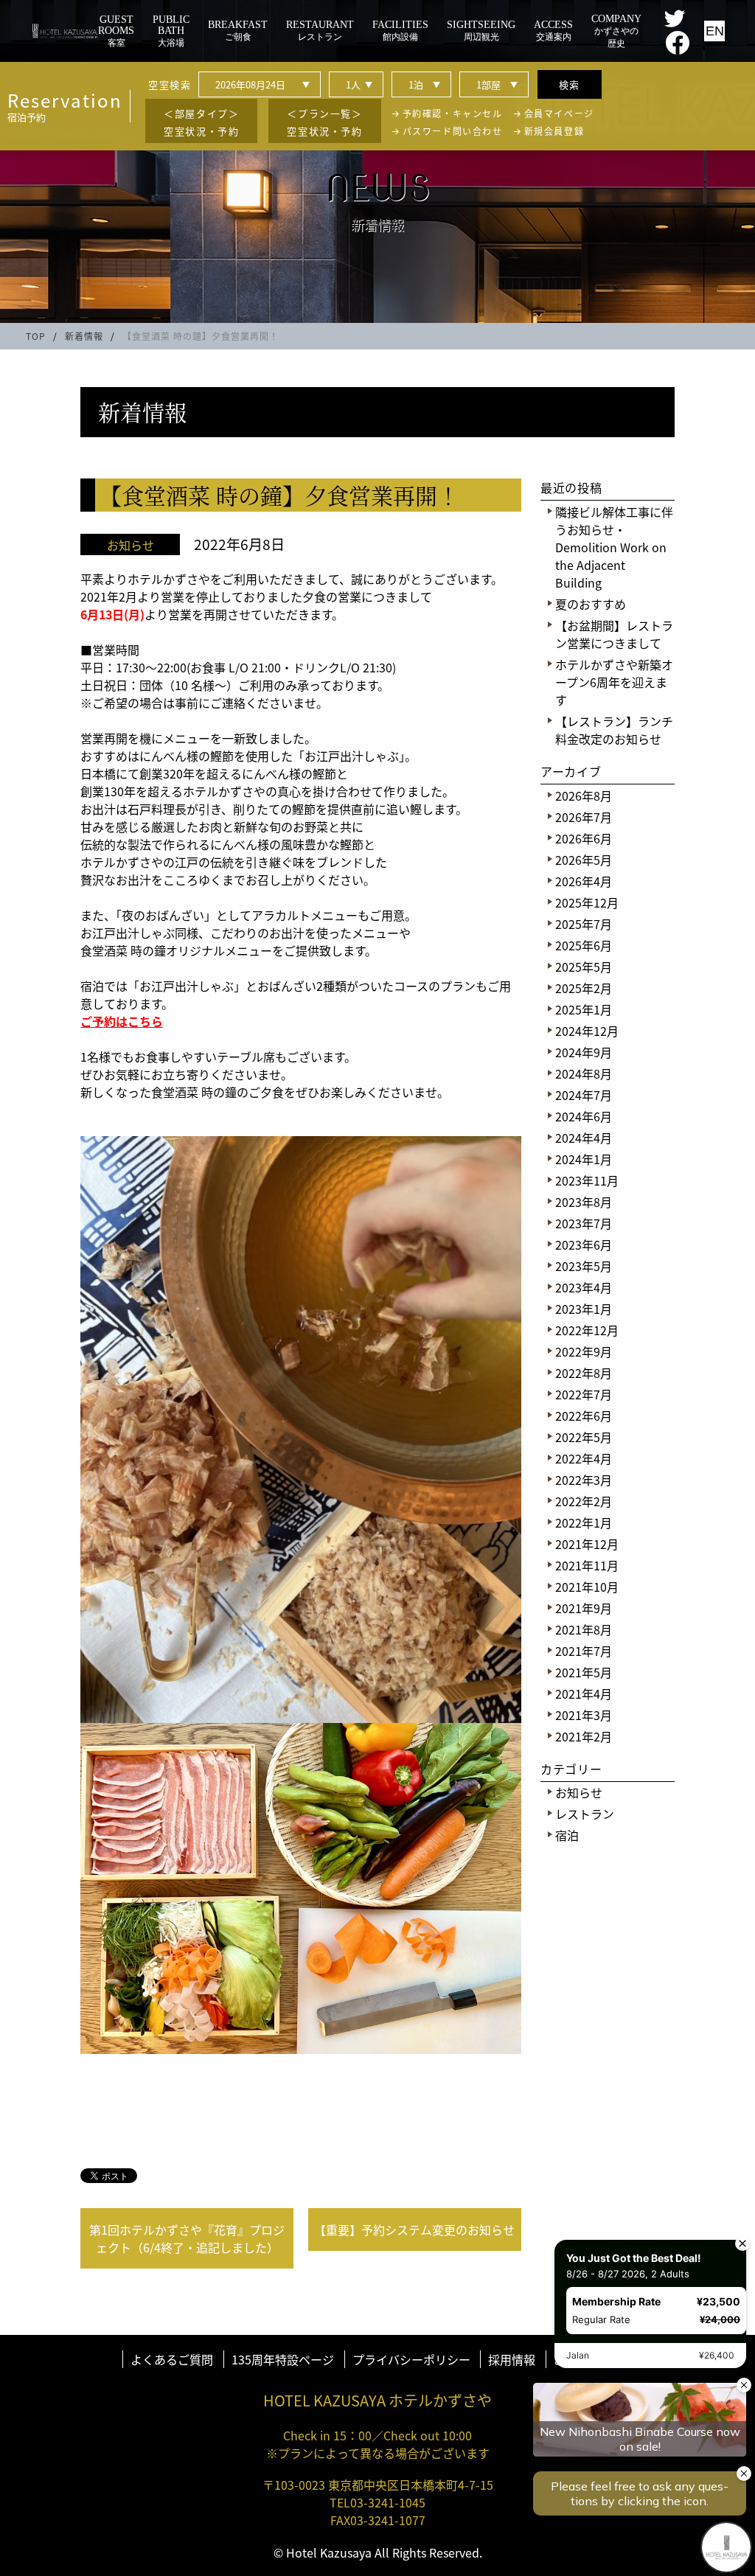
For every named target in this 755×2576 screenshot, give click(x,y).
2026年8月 (584, 796)
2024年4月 (584, 1138)
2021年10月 (587, 1587)
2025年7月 (584, 924)
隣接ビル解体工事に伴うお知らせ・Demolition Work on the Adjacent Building (614, 547)
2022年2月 (584, 1501)
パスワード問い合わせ (453, 131)
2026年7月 (584, 817)
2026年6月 (584, 838)
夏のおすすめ (591, 604)
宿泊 (567, 1835)
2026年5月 (584, 860)
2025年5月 (584, 967)
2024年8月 (584, 1073)
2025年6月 (584, 945)
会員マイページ (559, 113)
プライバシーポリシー (411, 2359)
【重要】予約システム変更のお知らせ (414, 2229)
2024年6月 (584, 1116)
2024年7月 (584, 1095)
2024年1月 (584, 1159)
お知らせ (579, 1792)
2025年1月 (584, 1009)
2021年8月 (584, 1629)
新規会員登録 (554, 131)
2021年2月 (584, 1736)
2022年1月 (584, 1522)
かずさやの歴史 (616, 31)
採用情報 (512, 2359)
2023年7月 (584, 1223)
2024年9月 (584, 1052)
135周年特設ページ (283, 2359)
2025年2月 (584, 988)
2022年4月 (584, 1458)
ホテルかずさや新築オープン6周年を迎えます (614, 682)
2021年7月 (584, 1651)
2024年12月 (587, 1031)
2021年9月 (584, 1608)
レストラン (585, 1814)
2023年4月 (584, 1287)
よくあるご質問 (172, 2359)
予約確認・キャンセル (453, 113)
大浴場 (171, 31)
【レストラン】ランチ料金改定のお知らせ (614, 730)
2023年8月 (584, 1202)
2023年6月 (584, 1245)
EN (715, 31)
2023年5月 (584, 1266)
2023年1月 (584, 1309)
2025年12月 (587, 902)
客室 (116, 31)
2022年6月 (584, 1416)
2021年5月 (584, 1672)
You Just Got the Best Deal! (632, 2256)
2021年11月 (587, 1565)
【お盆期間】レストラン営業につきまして (614, 634)
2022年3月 (584, 1480)
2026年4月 (584, 881)
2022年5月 (584, 1437)
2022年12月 (587, 1330)
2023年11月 (587, 1180)
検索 (570, 84)
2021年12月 (587, 1544)
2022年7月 (584, 1394)
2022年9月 (584, 1351)
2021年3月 (584, 1715)
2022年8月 (584, 1373)
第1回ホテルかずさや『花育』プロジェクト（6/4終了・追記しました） (187, 2238)
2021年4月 (584, 1693)
